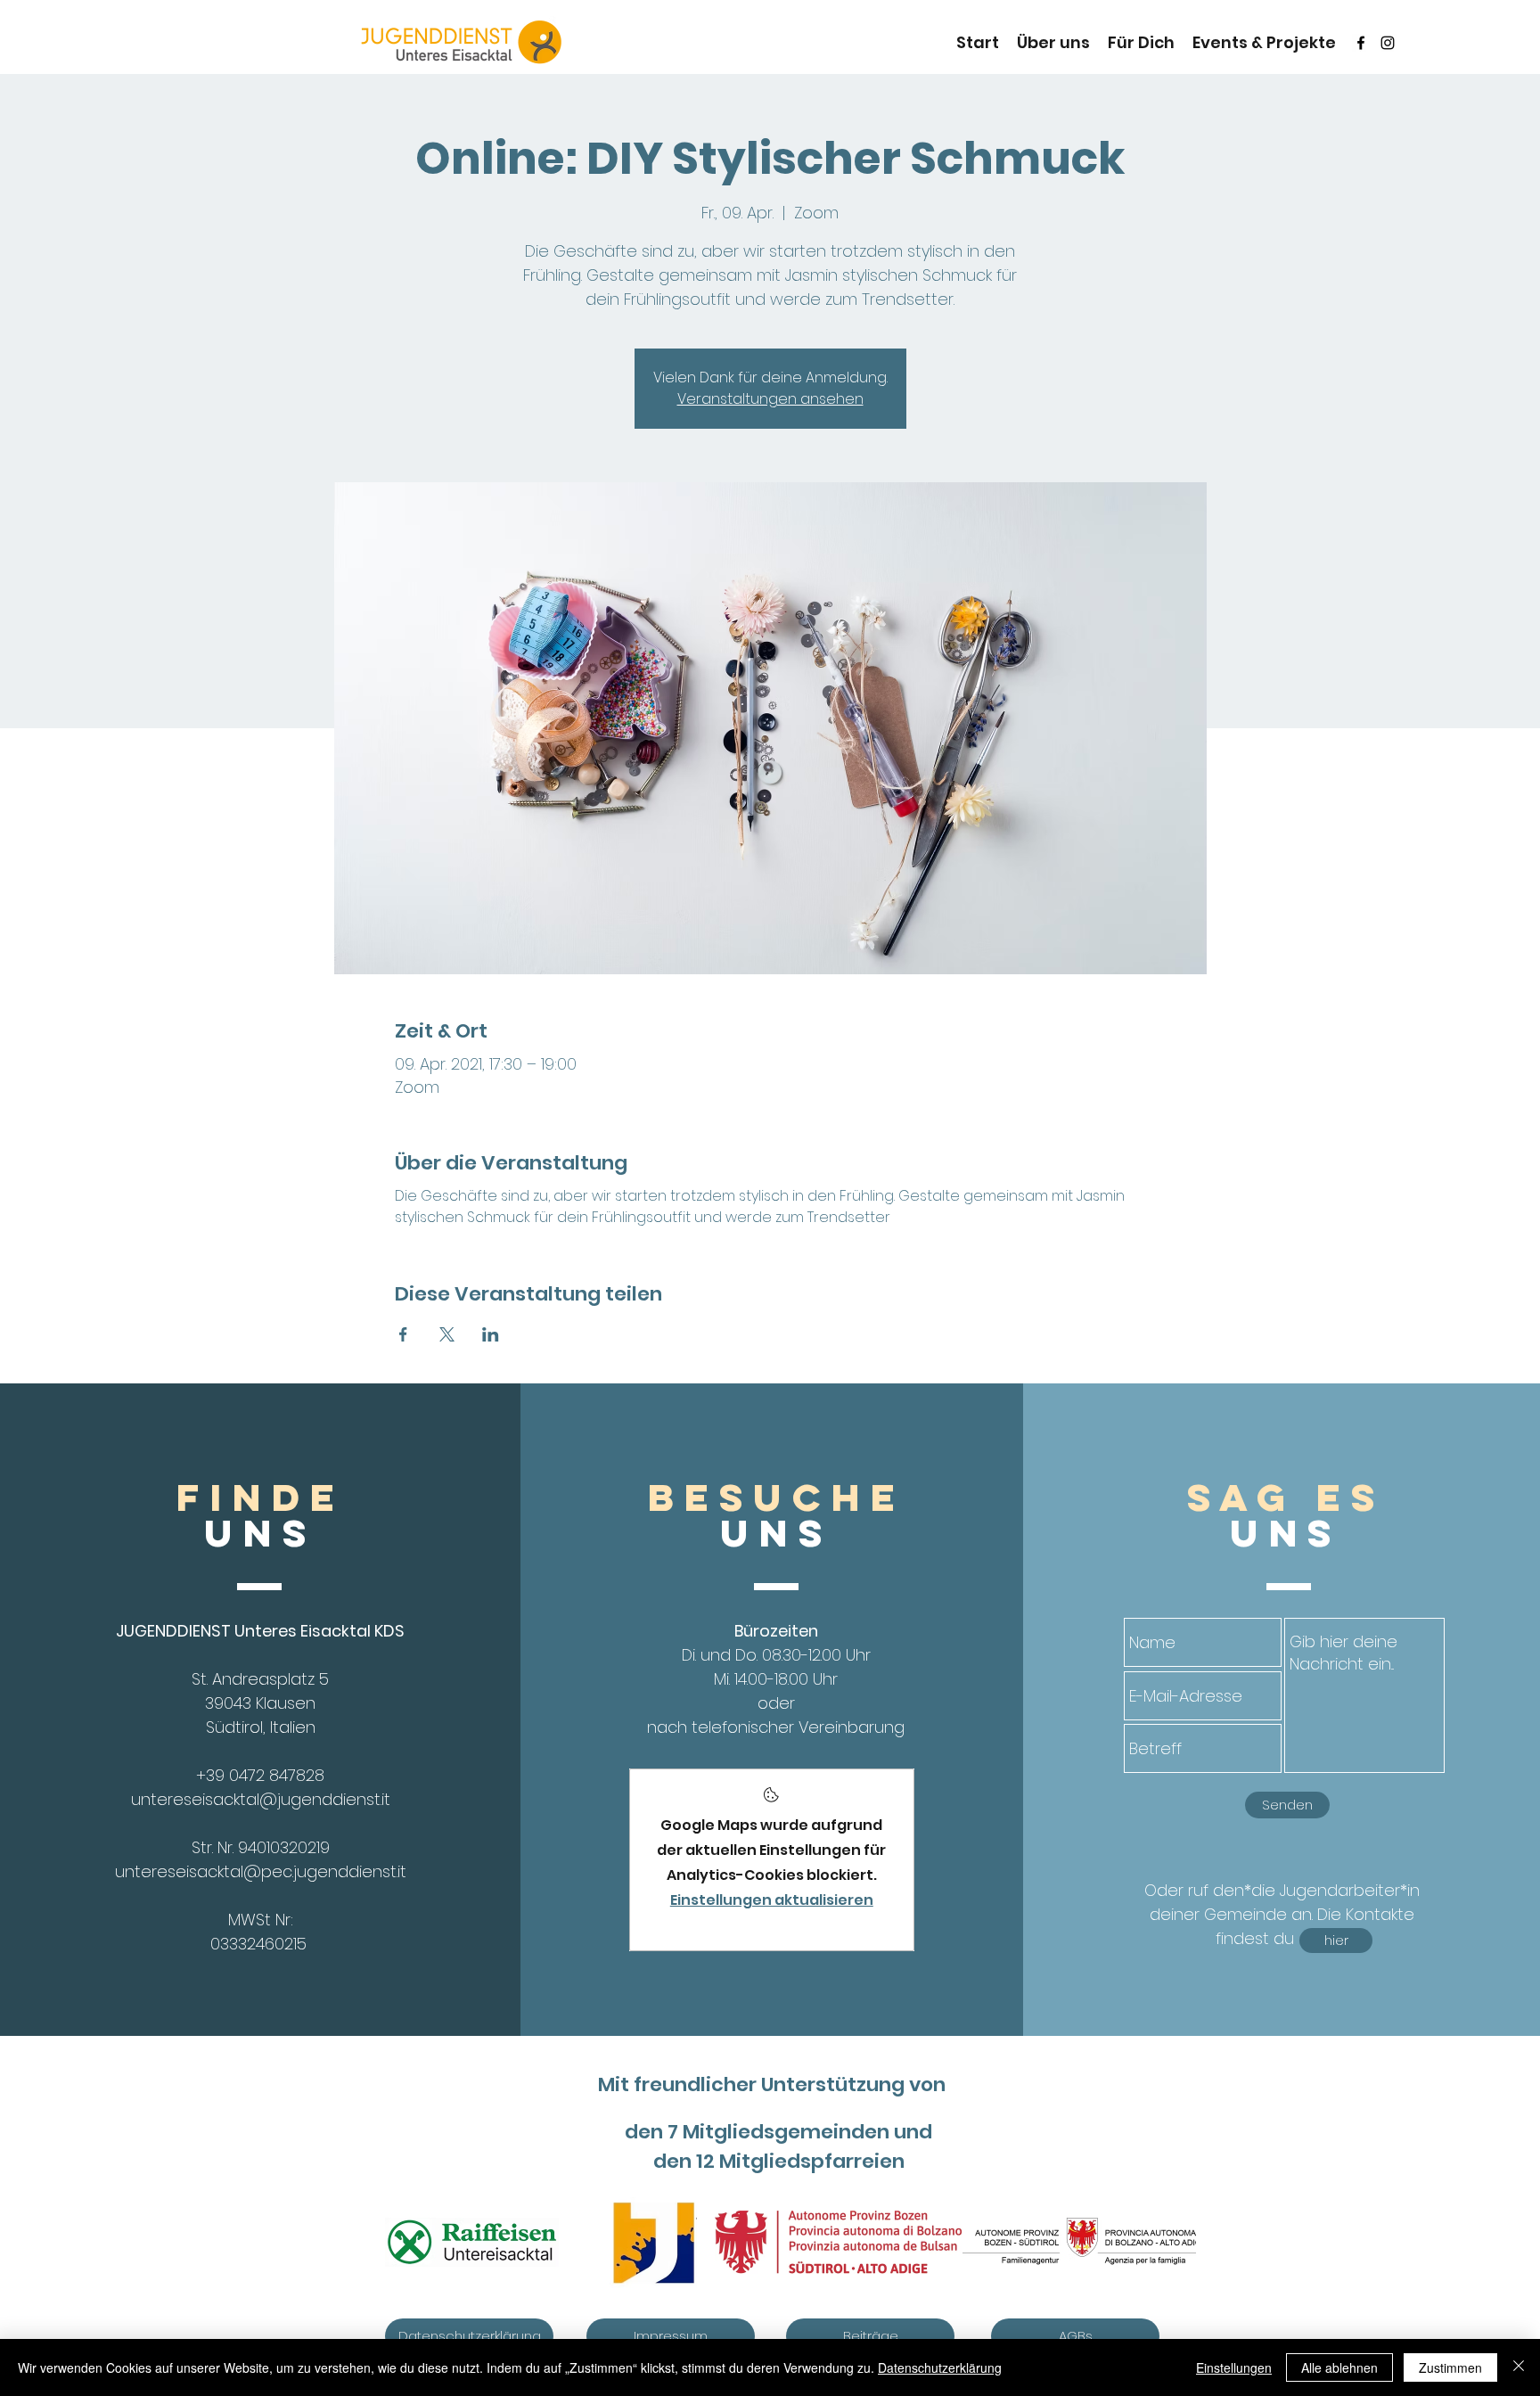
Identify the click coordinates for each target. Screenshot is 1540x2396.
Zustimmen (1450, 2367)
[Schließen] (1519, 2367)
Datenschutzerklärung (940, 2367)
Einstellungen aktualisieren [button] (772, 1900)
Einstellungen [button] (1234, 2367)
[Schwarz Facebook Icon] (1361, 43)
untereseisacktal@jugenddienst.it (261, 1799)
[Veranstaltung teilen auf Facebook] (403, 1334)
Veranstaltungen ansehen (770, 399)
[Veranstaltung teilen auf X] (447, 1334)
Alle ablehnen (1339, 2367)
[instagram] (1388, 43)
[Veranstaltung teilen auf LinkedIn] (491, 1334)
